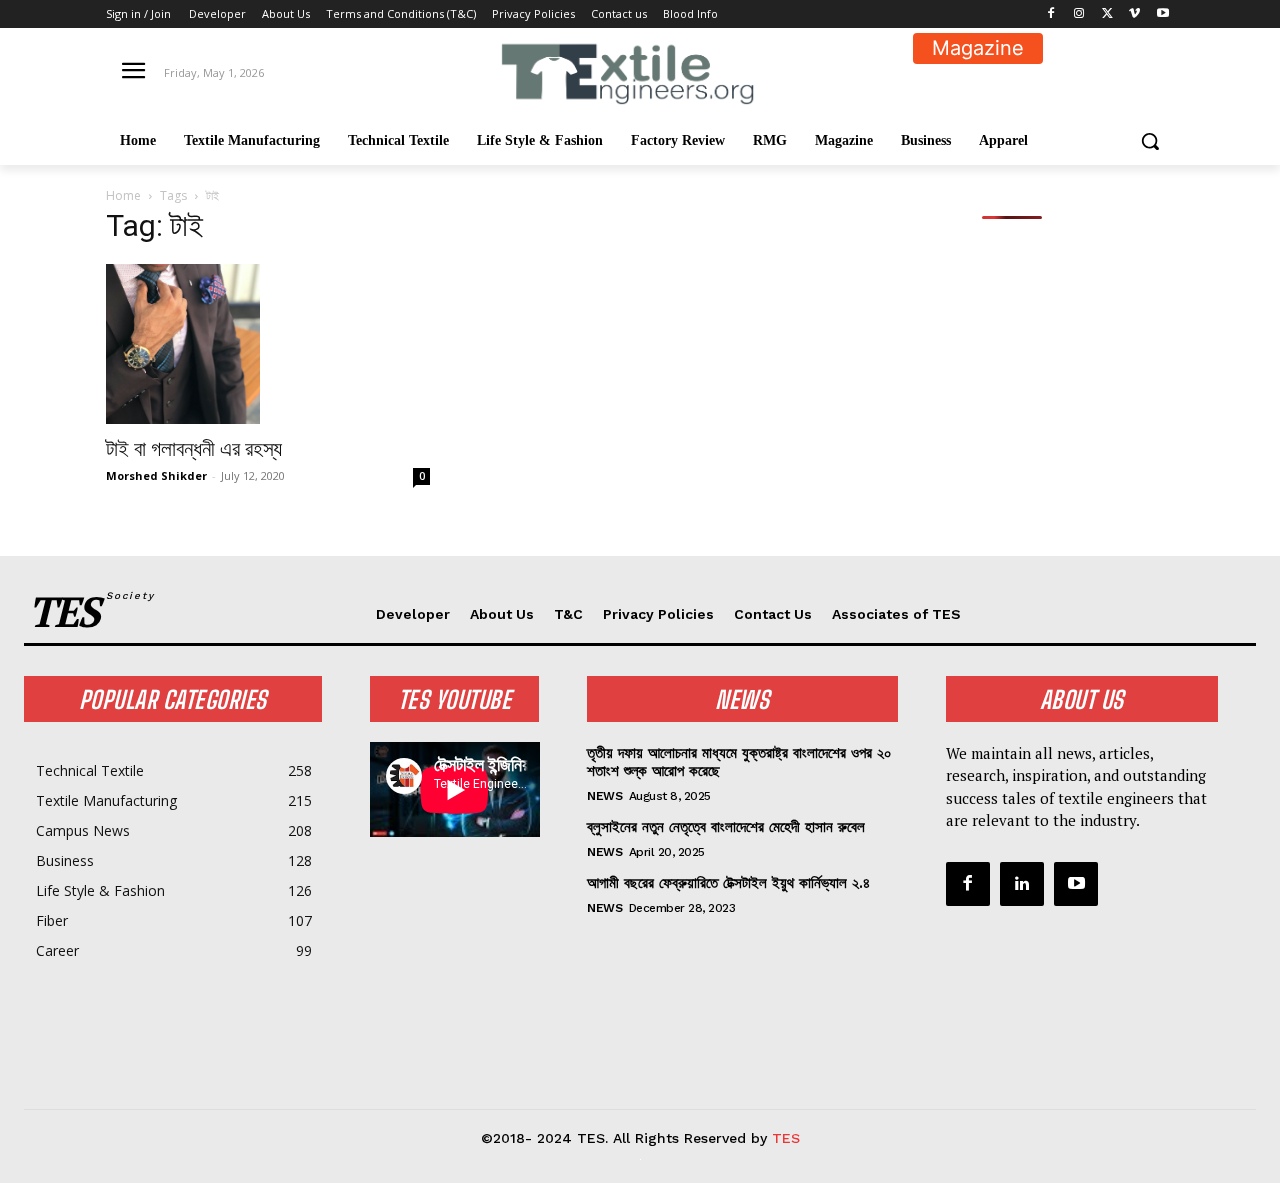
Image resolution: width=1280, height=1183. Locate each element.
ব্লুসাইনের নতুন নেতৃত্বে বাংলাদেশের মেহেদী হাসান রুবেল (726, 827)
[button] (1150, 141)
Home (123, 195)
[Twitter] (1107, 14)
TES (786, 1138)
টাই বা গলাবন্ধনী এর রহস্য (194, 449)
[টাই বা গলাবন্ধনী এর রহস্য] (268, 344)
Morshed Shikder (156, 475)
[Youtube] (1162, 14)
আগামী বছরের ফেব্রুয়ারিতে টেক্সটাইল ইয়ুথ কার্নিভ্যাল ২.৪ (728, 883)
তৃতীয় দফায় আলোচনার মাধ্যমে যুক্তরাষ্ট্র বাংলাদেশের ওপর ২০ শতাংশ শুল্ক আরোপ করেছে (739, 762)
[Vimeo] (1134, 14)
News (604, 796)
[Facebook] (1051, 14)
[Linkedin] (1022, 884)
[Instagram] (1079, 14)
